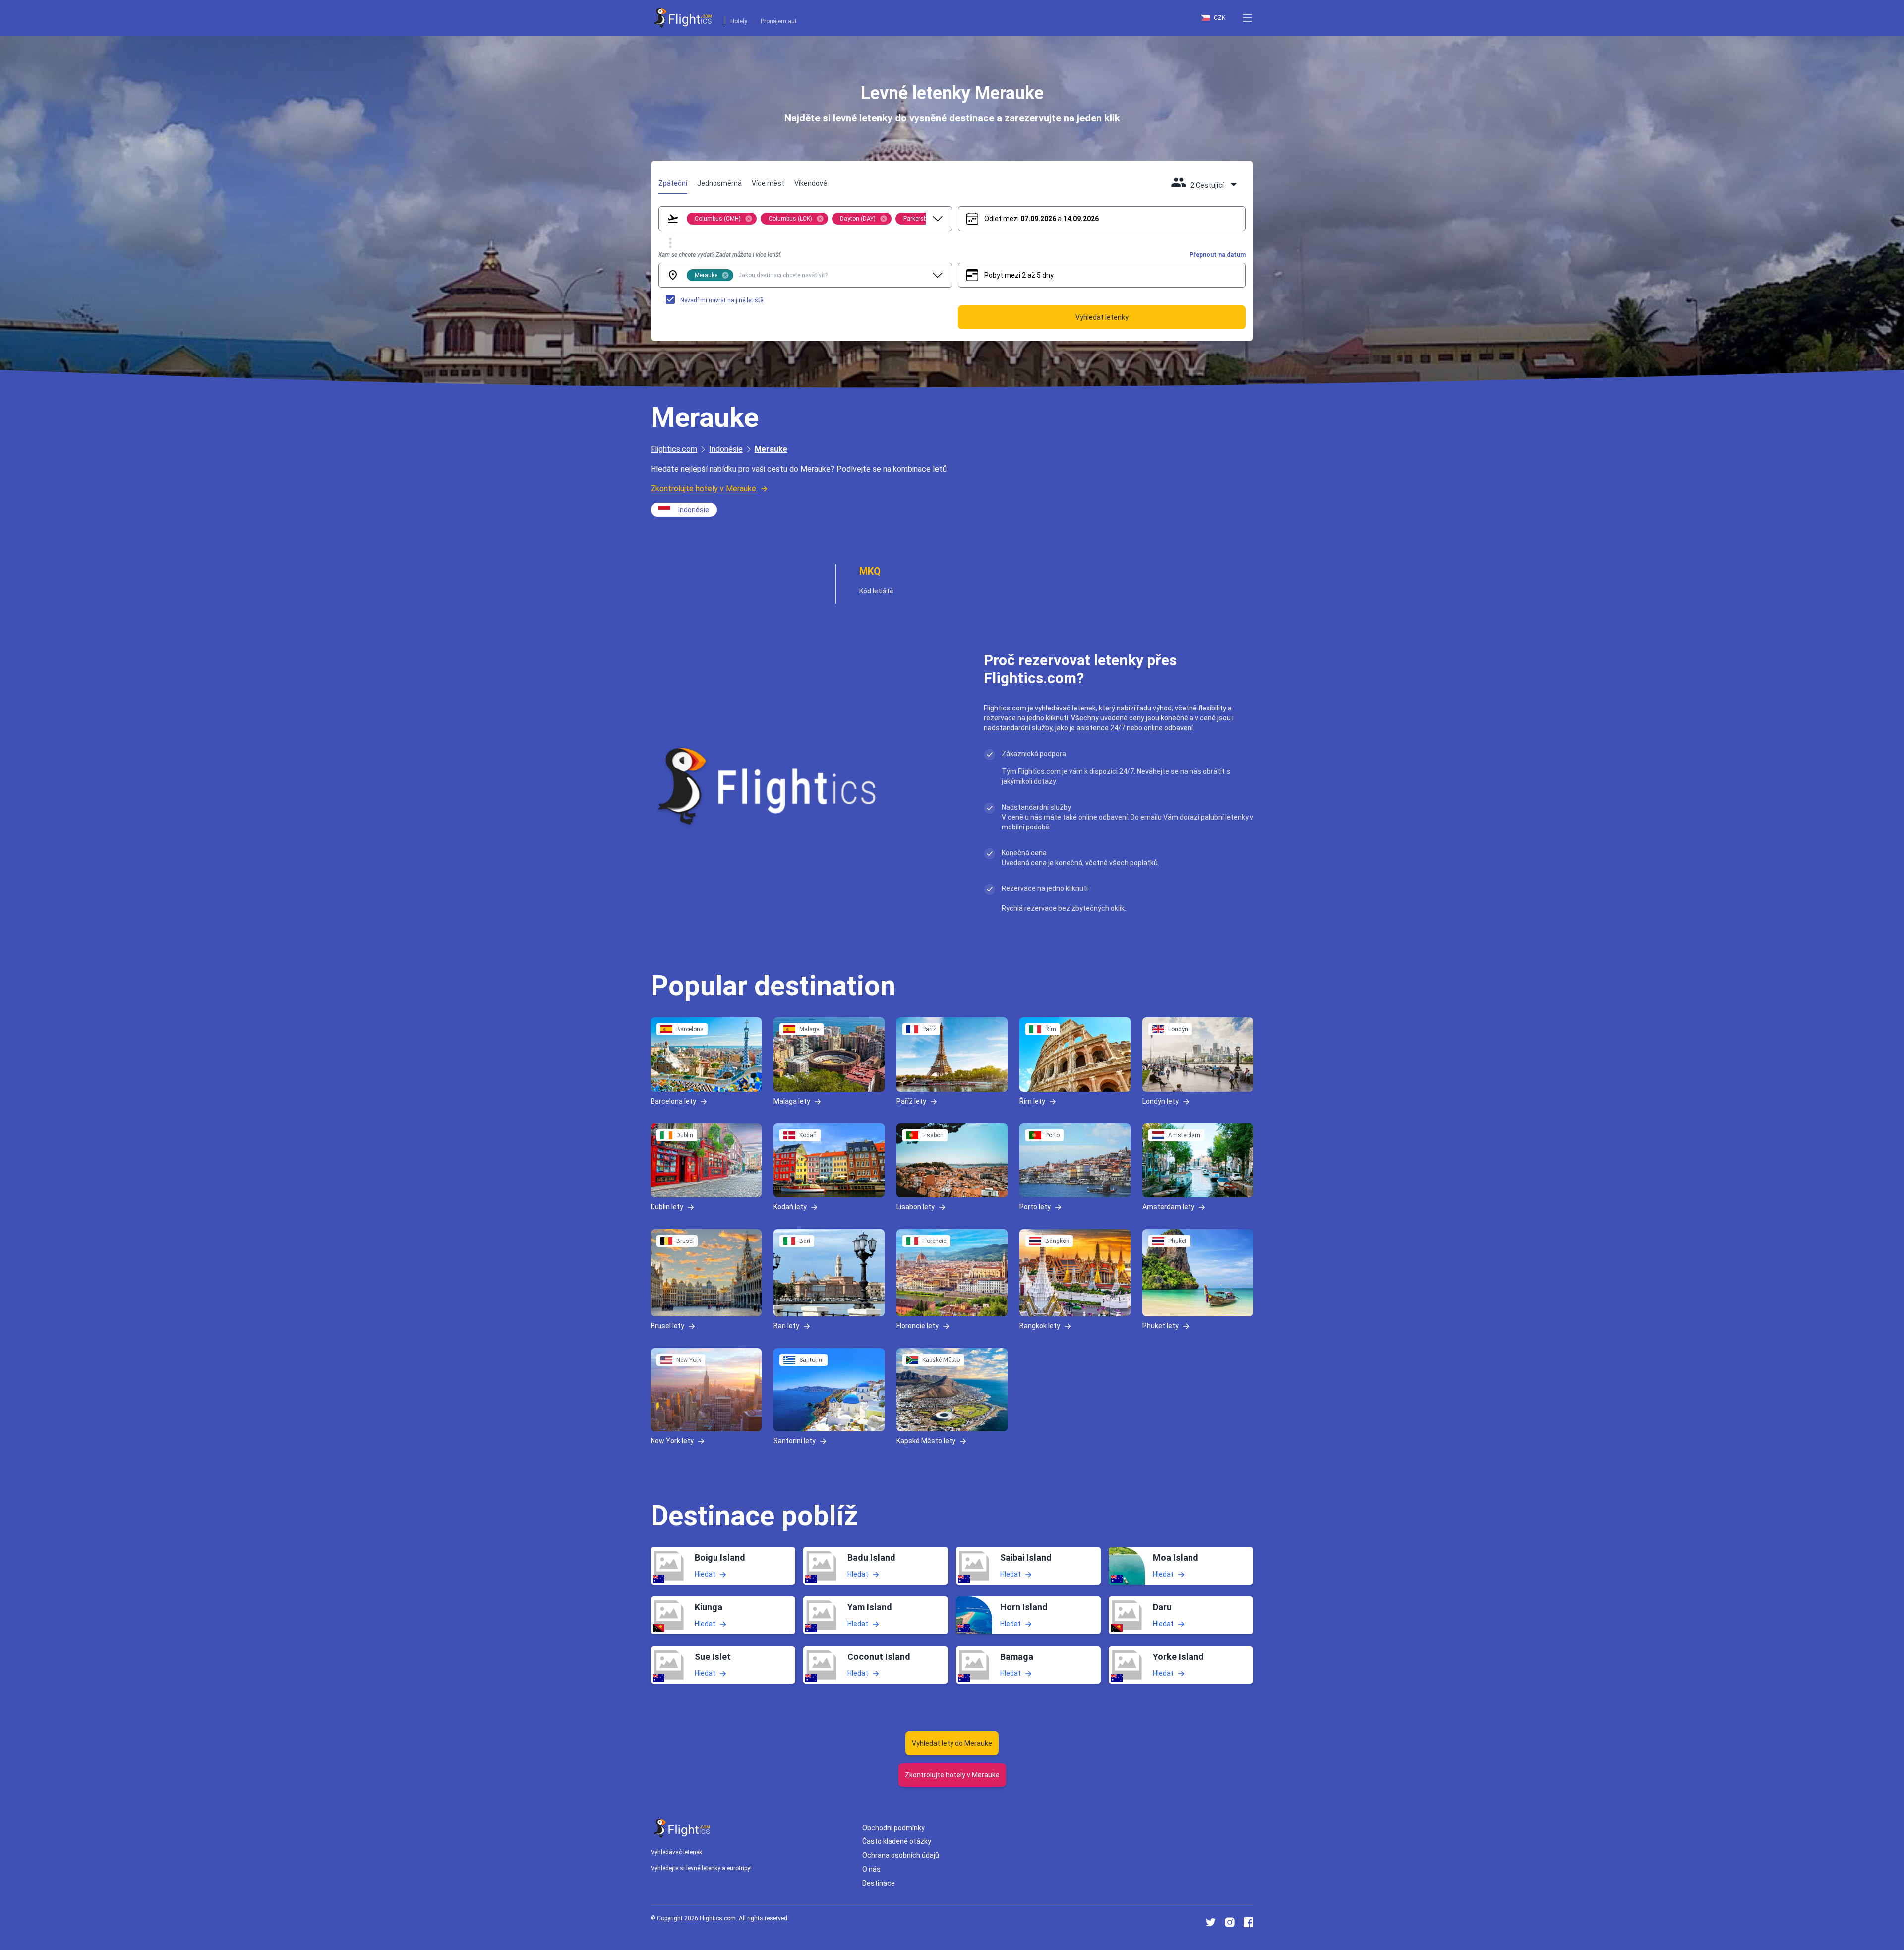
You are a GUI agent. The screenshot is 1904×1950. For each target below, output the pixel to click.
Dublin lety (667, 1207)
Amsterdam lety (1168, 1207)
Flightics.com (674, 449)
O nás (871, 1869)
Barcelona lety (673, 1101)
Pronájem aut (779, 21)
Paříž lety (911, 1101)
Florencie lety (918, 1326)
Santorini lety (795, 1440)
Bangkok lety (1040, 1326)
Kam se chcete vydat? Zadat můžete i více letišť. (720, 255)
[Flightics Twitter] (1211, 1922)
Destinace (879, 1883)
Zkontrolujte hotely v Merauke (703, 489)
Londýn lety (1160, 1101)
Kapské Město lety (926, 1440)
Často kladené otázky (897, 1841)
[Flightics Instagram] (1230, 1922)
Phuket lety (1160, 1326)
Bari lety (786, 1326)
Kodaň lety (790, 1207)
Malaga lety (792, 1101)
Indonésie (726, 449)
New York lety (672, 1440)
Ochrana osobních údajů (901, 1855)
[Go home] (682, 1828)
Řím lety (1032, 1101)
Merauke (771, 449)
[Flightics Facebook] (1249, 1922)
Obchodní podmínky (893, 1828)
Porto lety (1035, 1207)
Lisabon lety (916, 1207)
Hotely (739, 21)
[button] (1248, 18)
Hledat (705, 1574)
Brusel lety (667, 1326)
